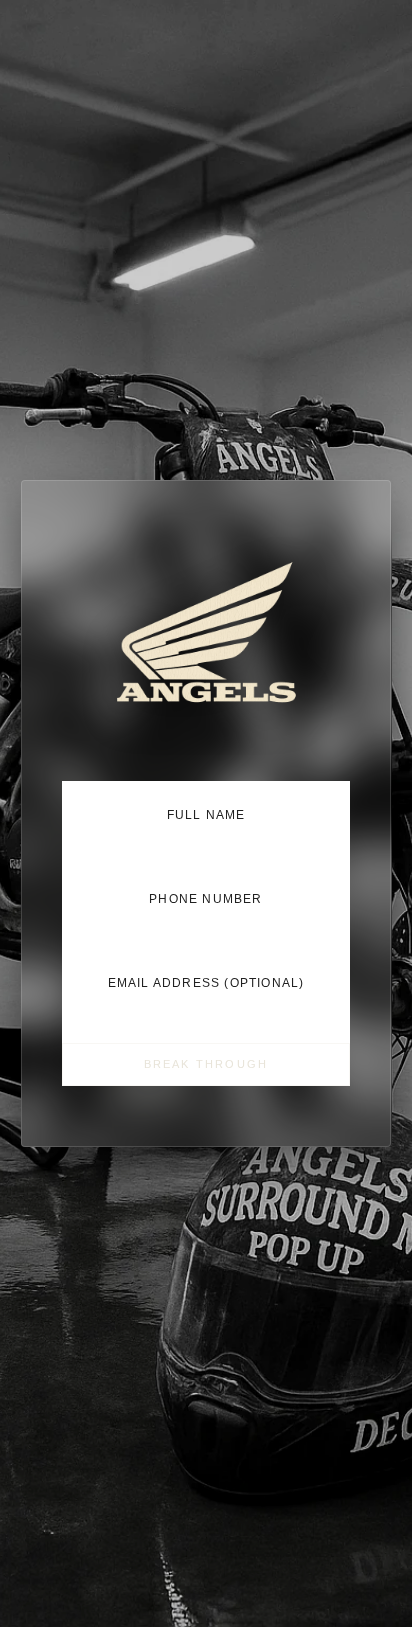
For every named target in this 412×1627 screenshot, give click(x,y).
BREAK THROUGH (206, 1064)
